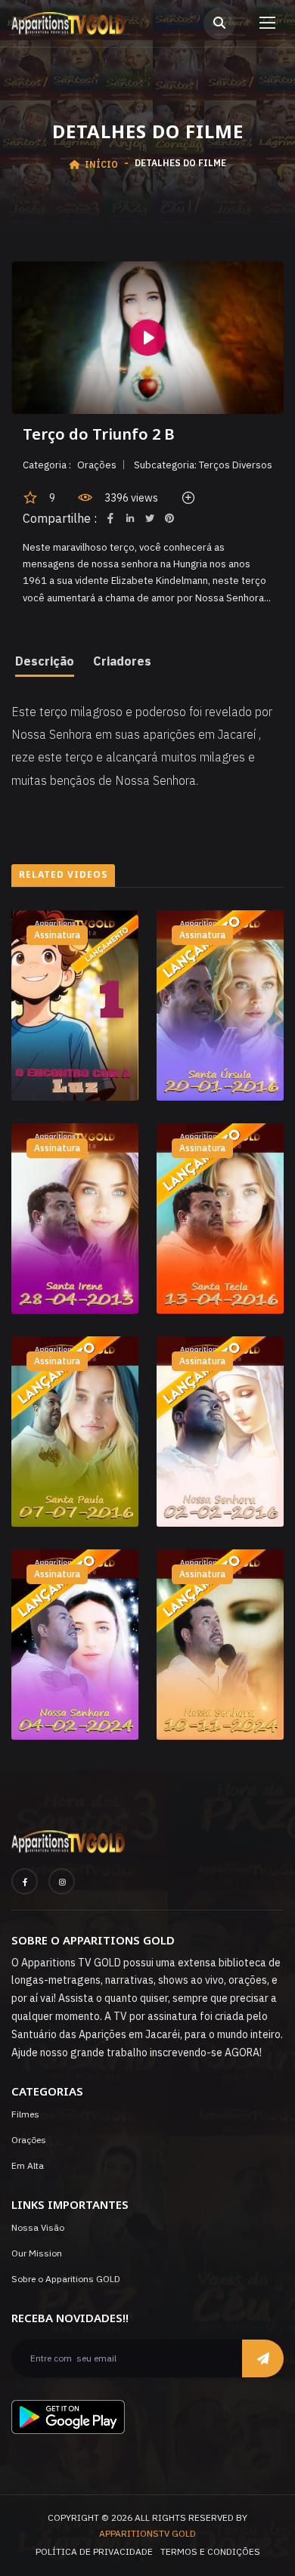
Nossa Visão (38, 2227)
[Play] (147, 338)
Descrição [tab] (45, 661)
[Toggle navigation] (264, 23)
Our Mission (37, 2253)
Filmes (25, 2114)
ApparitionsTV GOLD (147, 2533)
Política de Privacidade (94, 2551)
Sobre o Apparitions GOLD (66, 2279)
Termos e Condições (210, 2551)
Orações (29, 2140)
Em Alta (28, 2165)
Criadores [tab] (122, 661)
